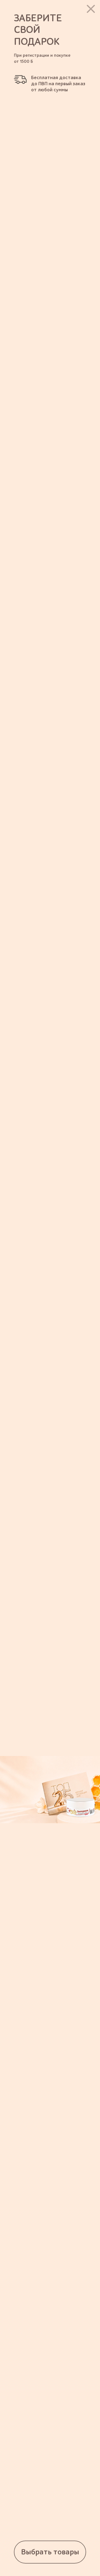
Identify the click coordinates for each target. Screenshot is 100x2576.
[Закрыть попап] (91, 9)
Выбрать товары (50, 2552)
